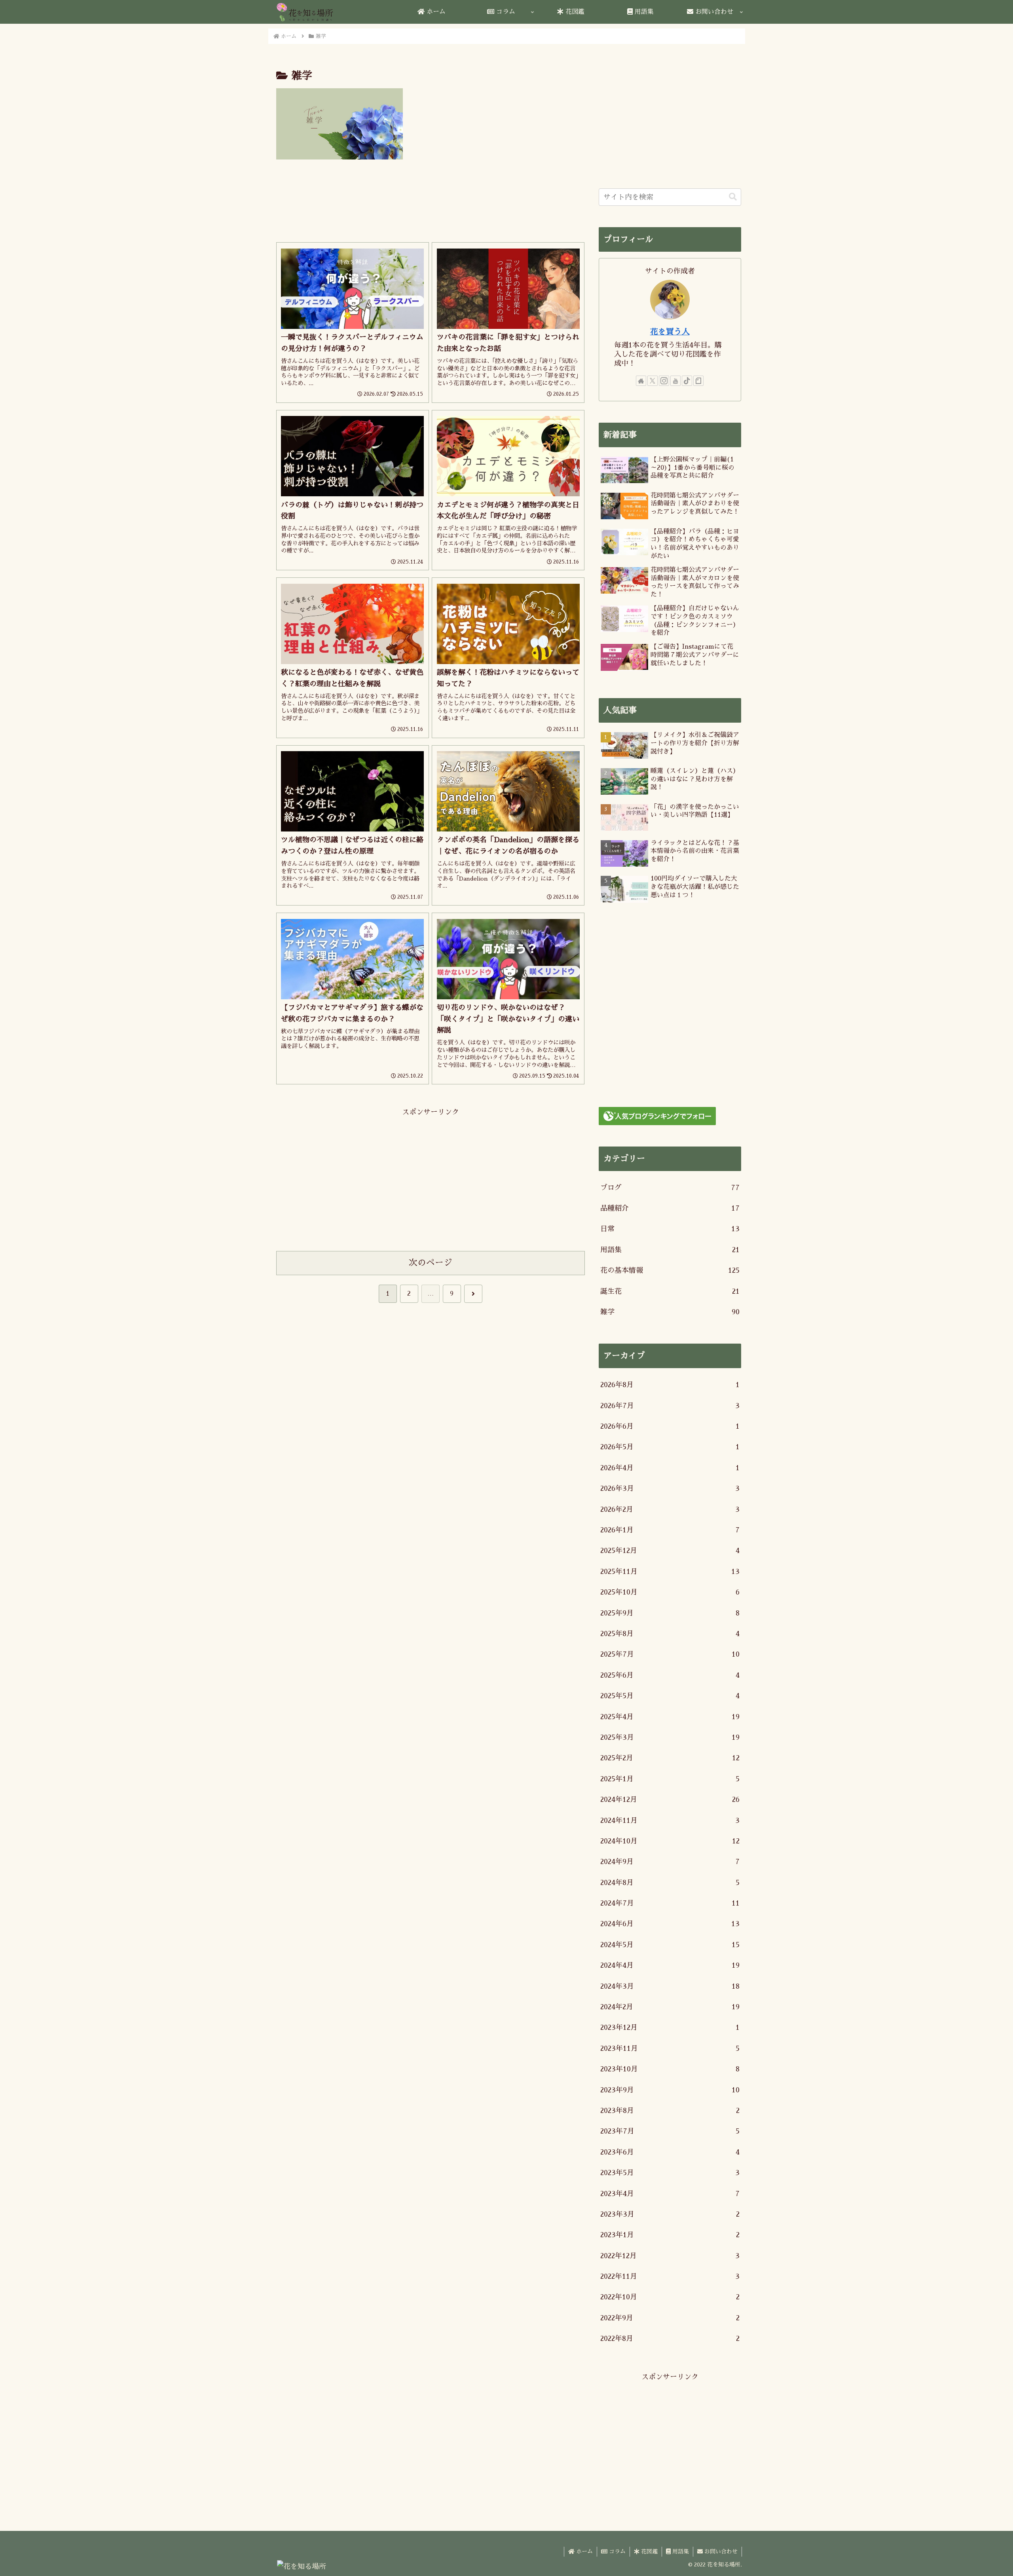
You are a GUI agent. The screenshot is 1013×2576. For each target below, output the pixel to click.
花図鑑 (649, 2551)
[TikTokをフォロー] (687, 381)
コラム (617, 2551)
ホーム (584, 2551)
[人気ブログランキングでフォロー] (657, 1115)
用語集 (680, 2551)
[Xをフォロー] (653, 381)
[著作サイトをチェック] (641, 381)
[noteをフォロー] (698, 381)
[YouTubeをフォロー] (675, 381)
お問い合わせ (720, 2551)
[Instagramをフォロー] (664, 381)
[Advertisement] (431, 203)
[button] (733, 197)
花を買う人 (670, 332)
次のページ (431, 1263)
